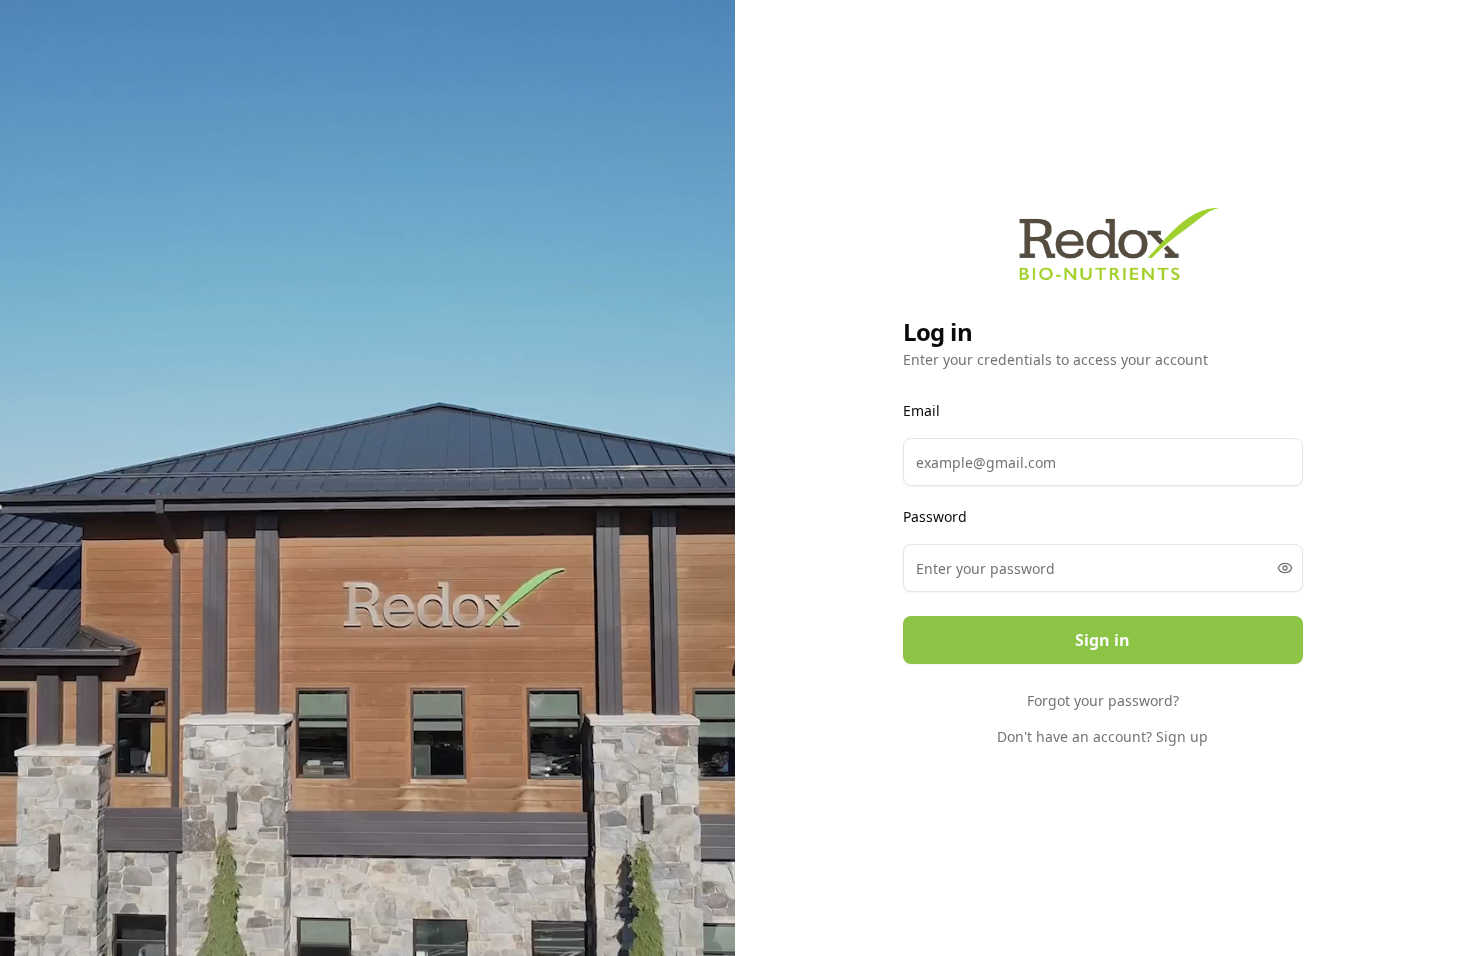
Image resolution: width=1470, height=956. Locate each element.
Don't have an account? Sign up (1102, 736)
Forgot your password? (1103, 700)
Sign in (1102, 640)
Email (921, 411)
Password (935, 517)
